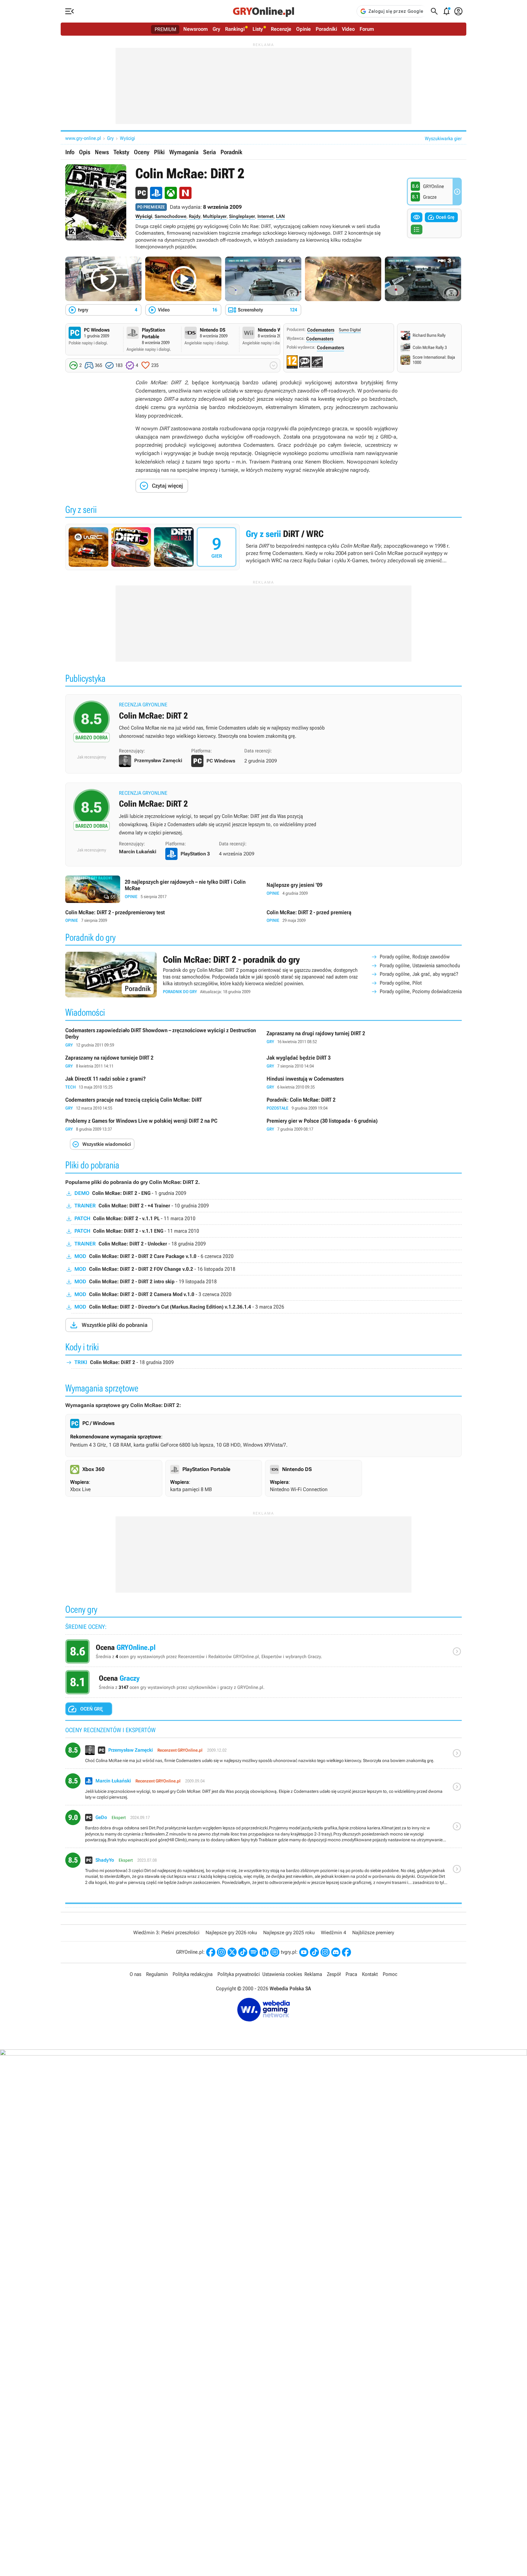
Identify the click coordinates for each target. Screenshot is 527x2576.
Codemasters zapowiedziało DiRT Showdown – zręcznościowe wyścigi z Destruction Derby (163, 1038)
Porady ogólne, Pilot (401, 983)
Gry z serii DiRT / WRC (263, 547)
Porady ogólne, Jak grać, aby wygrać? (419, 974)
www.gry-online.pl (83, 138)
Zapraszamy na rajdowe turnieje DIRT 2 (163, 1062)
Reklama (313, 1974)
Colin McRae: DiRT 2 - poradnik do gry (263, 975)
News (102, 152)
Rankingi (235, 29)
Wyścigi (127, 138)
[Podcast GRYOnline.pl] (253, 1952)
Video (348, 29)
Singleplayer (242, 216)
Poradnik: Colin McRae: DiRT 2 (364, 1104)
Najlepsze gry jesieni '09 (364, 889)
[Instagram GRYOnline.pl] (221, 1952)
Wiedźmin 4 (333, 1933)
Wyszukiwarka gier (443, 139)
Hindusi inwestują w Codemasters (364, 1083)
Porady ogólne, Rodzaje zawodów (415, 957)
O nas (135, 1974)
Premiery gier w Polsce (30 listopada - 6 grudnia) (364, 1125)
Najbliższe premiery (373, 1933)
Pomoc (390, 1974)
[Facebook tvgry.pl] (346, 1952)
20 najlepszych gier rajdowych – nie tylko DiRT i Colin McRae (163, 889)
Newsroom (195, 29)
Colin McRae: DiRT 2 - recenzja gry (263, 814)
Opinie (303, 29)
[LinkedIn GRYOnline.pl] (264, 1952)
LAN (280, 216)
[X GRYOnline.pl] (232, 1952)
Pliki (159, 152)
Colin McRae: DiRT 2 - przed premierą (364, 917)
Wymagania (184, 152)
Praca (351, 1974)
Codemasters (321, 330)
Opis (85, 152)
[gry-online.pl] (263, 11)
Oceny (142, 152)
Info (70, 152)
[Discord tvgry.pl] (336, 1952)
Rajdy (195, 216)
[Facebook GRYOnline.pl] (211, 1952)
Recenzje (281, 29)
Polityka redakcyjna (193, 1974)
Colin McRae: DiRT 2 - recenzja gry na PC (263, 724)
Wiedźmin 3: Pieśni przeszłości (166, 1933)
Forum (367, 29)
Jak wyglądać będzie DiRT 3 (364, 1062)
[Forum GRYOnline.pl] (275, 1952)
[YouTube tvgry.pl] (304, 1952)
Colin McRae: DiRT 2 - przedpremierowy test (163, 917)
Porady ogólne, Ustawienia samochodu (420, 965)
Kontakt (370, 1974)
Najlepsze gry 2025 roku (289, 1933)
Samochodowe (170, 216)
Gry (216, 29)
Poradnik (231, 152)
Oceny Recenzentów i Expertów (263, 1653)
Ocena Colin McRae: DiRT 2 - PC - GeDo (263, 1829)
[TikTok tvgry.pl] (314, 1952)
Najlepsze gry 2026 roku (231, 1933)
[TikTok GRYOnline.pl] (243, 1952)
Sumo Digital (350, 330)
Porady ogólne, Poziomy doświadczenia (421, 991)
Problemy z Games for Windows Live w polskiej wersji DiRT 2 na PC (163, 1125)
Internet (265, 216)
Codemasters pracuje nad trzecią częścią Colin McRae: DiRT (163, 1104)
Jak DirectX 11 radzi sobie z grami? (163, 1083)
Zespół (334, 1974)
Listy (258, 29)
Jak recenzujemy (92, 757)
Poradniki (326, 29)
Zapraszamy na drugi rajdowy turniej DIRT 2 (364, 1038)
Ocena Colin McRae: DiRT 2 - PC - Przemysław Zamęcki (263, 1755)
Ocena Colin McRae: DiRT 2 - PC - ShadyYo (263, 1871)
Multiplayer (215, 216)
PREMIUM (165, 29)
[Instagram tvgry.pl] (325, 1952)
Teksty (121, 152)
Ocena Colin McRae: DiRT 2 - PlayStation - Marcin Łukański (263, 1789)
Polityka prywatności (239, 1974)
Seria (210, 152)
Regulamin (157, 1974)
